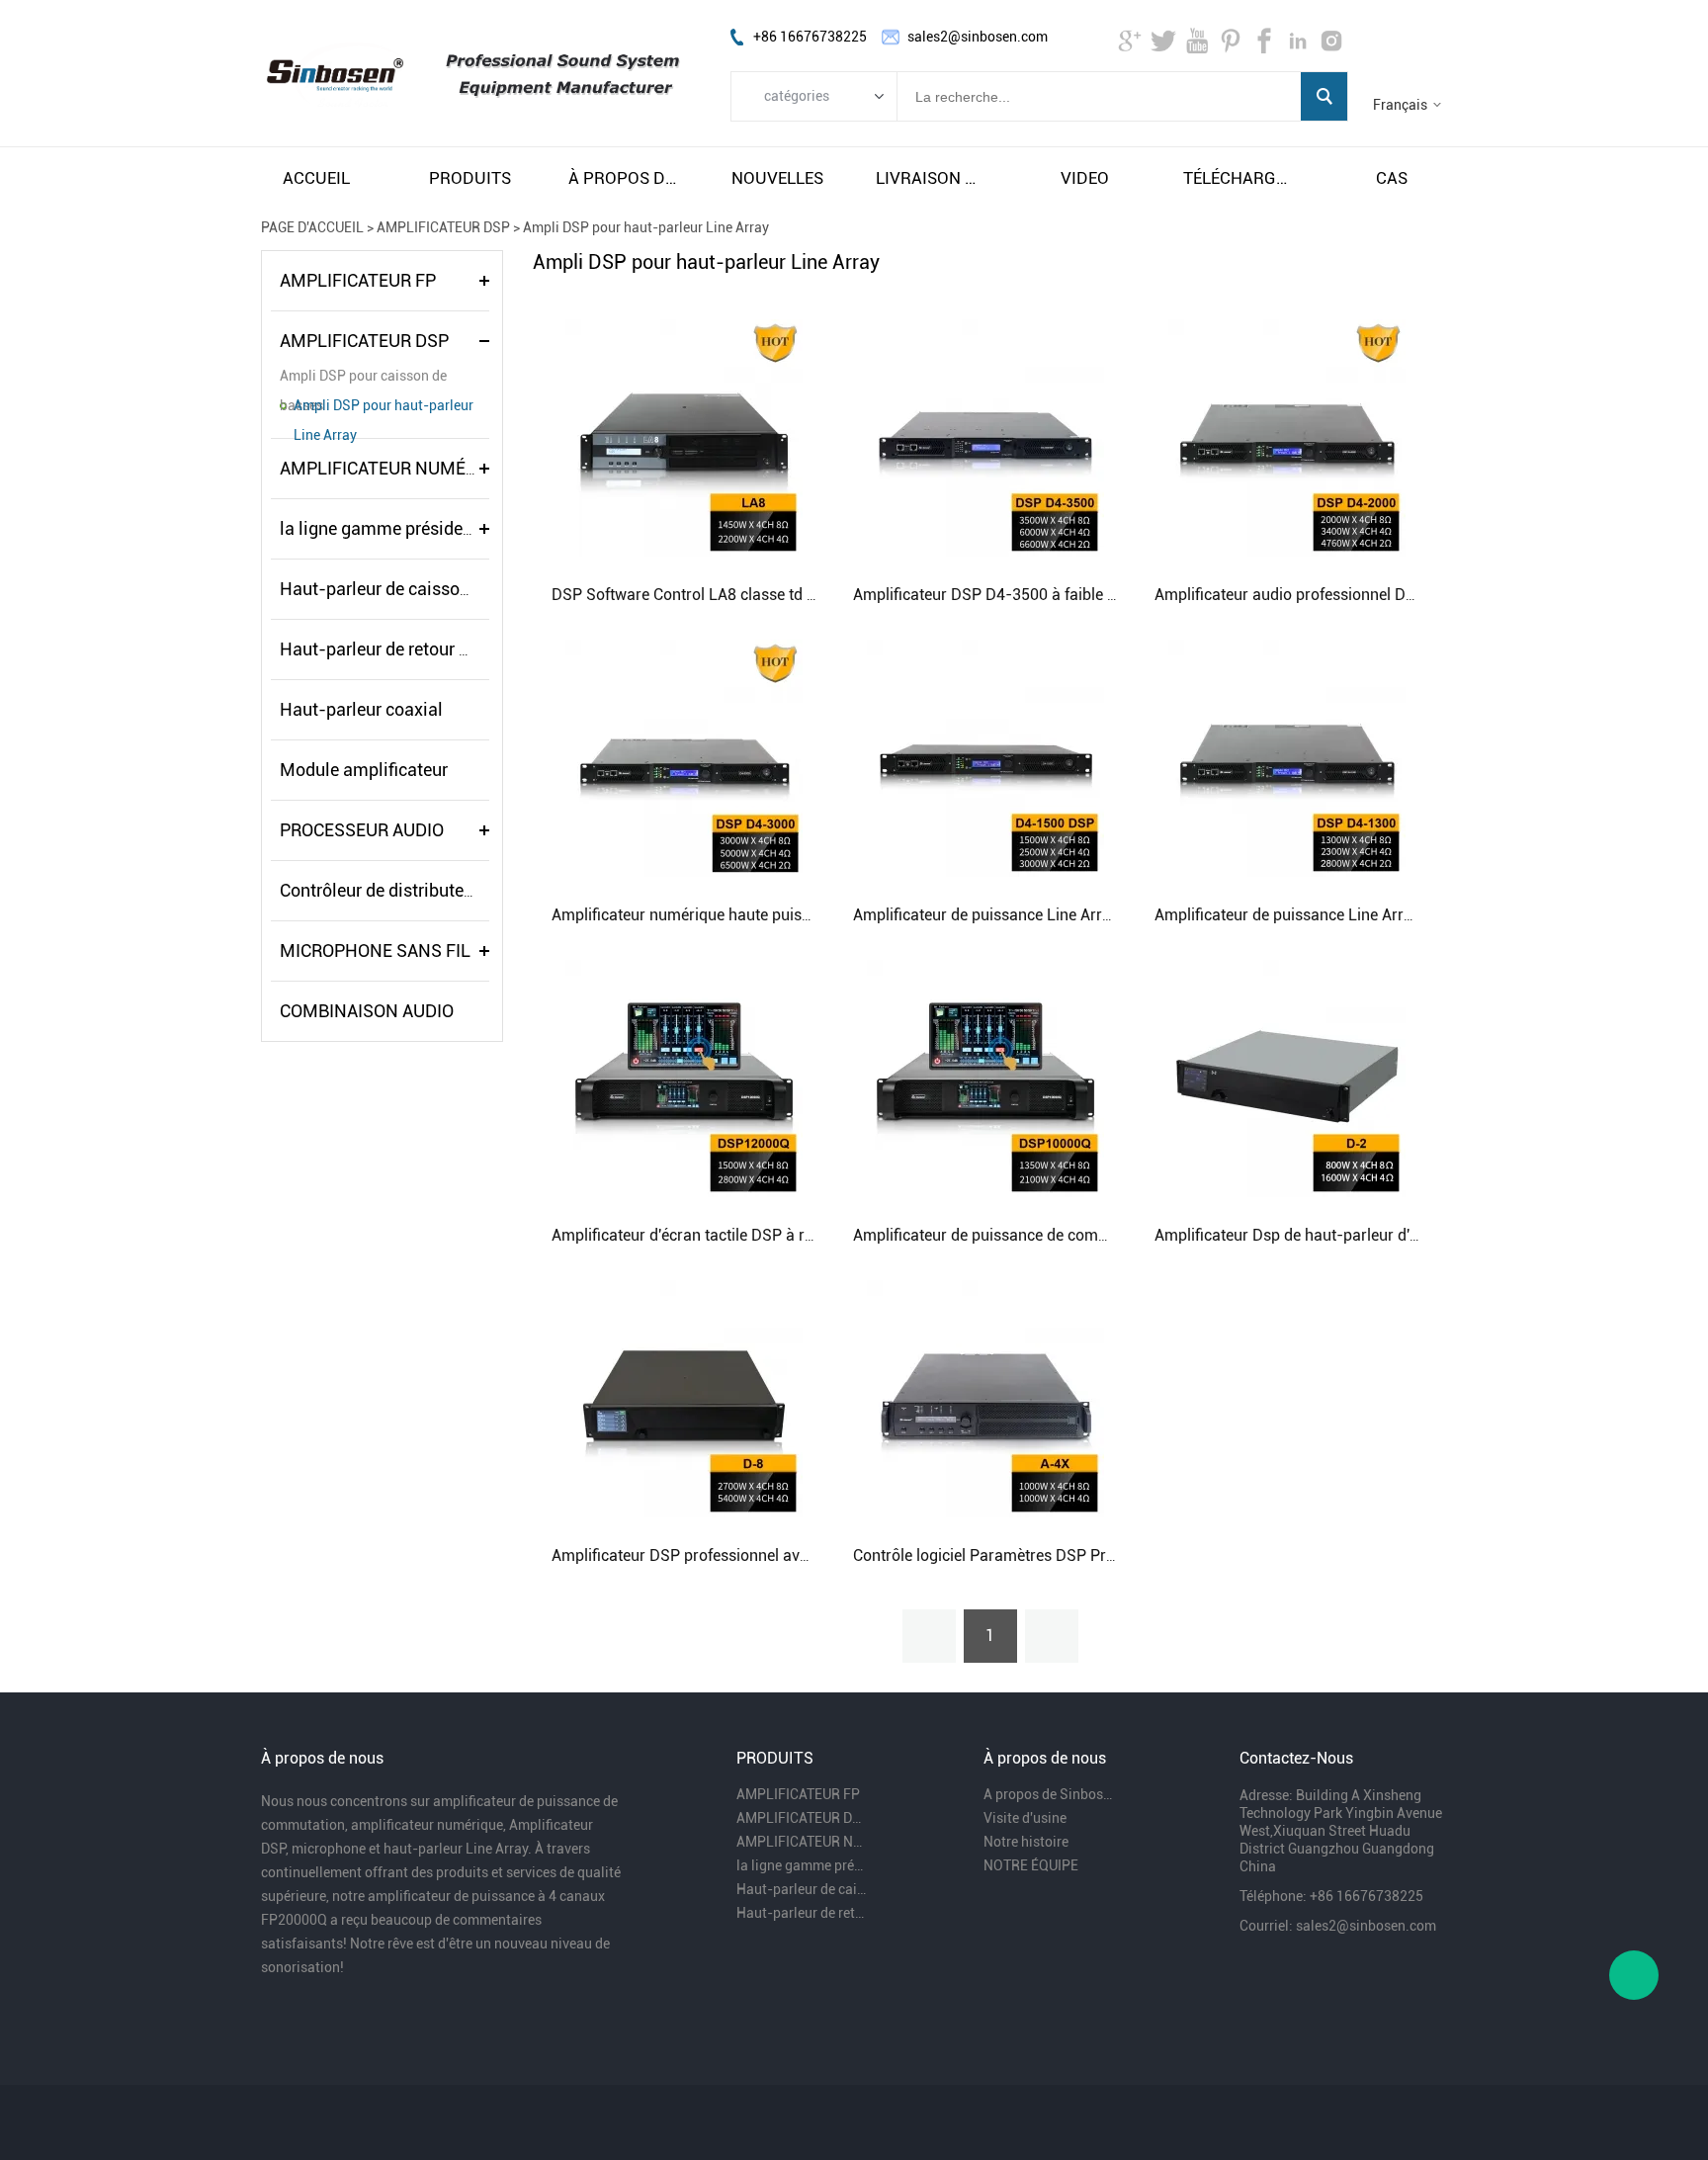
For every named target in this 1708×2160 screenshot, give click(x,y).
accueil (316, 178)
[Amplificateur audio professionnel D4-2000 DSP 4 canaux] (1287, 437)
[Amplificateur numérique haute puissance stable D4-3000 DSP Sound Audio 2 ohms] (684, 757)
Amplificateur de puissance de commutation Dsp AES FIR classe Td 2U (1100, 1235)
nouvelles (777, 178)
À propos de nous (624, 178)
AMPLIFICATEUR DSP (443, 227)
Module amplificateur (364, 770)
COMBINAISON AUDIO (367, 1011)
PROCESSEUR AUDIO (362, 830)
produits (470, 178)
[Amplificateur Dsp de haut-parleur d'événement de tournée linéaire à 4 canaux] (1287, 1078)
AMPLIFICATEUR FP (358, 280)
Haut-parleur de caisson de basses (416, 589)
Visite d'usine (1025, 1818)
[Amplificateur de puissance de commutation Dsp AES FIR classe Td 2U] (985, 1078)
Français (1400, 105)
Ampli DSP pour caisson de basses (363, 379)
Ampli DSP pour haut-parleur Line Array (646, 227)
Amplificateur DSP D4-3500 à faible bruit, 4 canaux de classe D (1074, 595)
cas (1392, 178)
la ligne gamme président (379, 528)
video (1085, 178)
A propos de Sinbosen (1050, 1794)
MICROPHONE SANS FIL (375, 950)
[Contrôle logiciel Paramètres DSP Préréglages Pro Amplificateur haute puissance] (985, 1398)
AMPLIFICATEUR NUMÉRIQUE (398, 468)
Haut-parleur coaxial (361, 709)
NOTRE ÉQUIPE (1031, 1865)
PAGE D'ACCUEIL (312, 227)
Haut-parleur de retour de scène (403, 649)
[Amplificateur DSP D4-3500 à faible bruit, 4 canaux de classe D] (985, 437)
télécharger (1238, 178)
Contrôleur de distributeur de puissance (433, 890)
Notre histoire (1026, 1842)
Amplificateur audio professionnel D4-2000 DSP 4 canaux (1357, 595)
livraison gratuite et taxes (931, 178)
